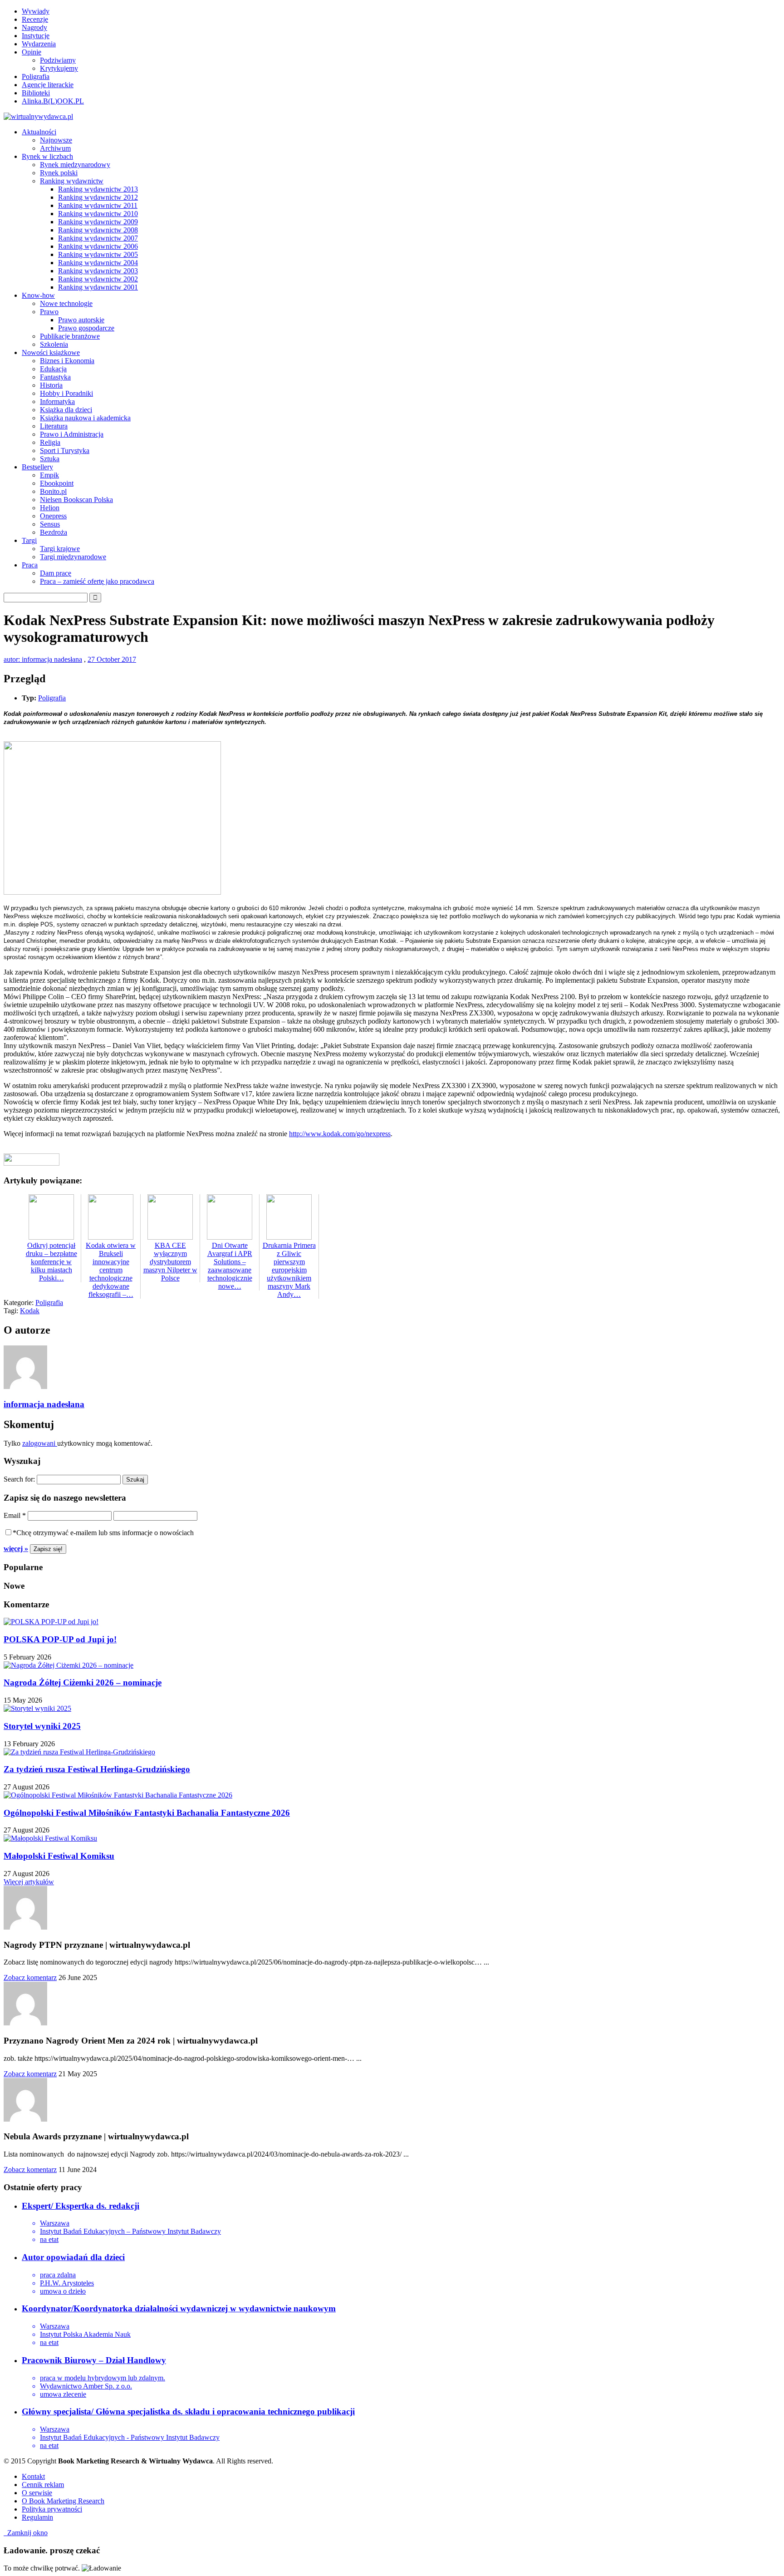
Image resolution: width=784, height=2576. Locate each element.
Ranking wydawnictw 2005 (98, 254)
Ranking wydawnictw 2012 (98, 197)
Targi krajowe (60, 549)
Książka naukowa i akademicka (85, 418)
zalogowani (40, 1443)
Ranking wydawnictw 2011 (98, 205)
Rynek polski (59, 173)
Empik (49, 475)
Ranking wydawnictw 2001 (98, 287)
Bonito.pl (53, 491)
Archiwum (55, 148)
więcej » (16, 1549)
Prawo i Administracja (72, 434)
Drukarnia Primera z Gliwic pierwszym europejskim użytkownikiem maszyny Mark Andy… (289, 1270)
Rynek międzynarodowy (75, 165)
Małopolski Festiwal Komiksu (59, 1856)
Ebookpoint (57, 483)
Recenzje (35, 19)
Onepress (53, 516)
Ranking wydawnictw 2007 (98, 238)
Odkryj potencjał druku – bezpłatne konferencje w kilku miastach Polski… (51, 1262)
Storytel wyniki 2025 (42, 1726)
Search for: (19, 1479)
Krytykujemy (59, 68)
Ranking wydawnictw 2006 (98, 246)
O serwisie (37, 2493)
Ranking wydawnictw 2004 (98, 263)
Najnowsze (56, 140)
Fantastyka (55, 377)
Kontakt (33, 2476)
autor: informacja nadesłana (43, 659)
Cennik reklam (43, 2485)
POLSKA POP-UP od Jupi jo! (60, 1639)
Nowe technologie (66, 303)
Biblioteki (36, 93)
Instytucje (36, 36)
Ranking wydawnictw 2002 (98, 279)
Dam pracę (56, 573)
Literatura (54, 426)
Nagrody (34, 27)
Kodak (30, 1311)
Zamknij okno (26, 2533)
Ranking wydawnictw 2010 (98, 214)
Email (15, 1515)
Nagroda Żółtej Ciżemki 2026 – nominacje (83, 1682)
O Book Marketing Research (63, 2501)
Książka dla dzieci (66, 410)
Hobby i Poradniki (66, 393)
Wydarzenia (39, 44)
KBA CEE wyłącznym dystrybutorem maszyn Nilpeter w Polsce (170, 1262)
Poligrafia (36, 76)
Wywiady (36, 11)
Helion (50, 508)
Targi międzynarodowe (73, 557)
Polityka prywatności (52, 2509)
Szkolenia (54, 344)
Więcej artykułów (29, 1882)
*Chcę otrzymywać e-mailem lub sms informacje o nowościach (103, 1533)
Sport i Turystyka (65, 451)
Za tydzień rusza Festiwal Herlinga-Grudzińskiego (97, 1769)
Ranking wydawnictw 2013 (98, 189)
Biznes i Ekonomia (67, 361)
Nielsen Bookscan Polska (76, 500)
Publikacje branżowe (70, 336)
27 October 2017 (112, 659)
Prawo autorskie (81, 320)
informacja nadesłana (44, 1404)
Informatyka (57, 401)
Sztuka (50, 459)
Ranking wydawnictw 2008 (98, 230)
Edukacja (53, 369)
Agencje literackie (48, 85)
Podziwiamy (58, 60)
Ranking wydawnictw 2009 (98, 222)
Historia (51, 385)
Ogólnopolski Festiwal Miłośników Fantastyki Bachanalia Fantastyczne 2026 (147, 1813)
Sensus (50, 524)
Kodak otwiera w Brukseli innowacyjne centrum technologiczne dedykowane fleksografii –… (111, 1270)
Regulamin (37, 2517)
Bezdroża (54, 532)
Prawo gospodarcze (86, 328)
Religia (50, 442)
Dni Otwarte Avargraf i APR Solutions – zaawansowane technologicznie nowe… (230, 1266)
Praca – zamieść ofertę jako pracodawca (97, 581)
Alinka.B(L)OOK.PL (53, 101)
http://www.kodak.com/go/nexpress (340, 1134)
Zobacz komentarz (30, 1978)
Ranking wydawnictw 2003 (98, 271)
